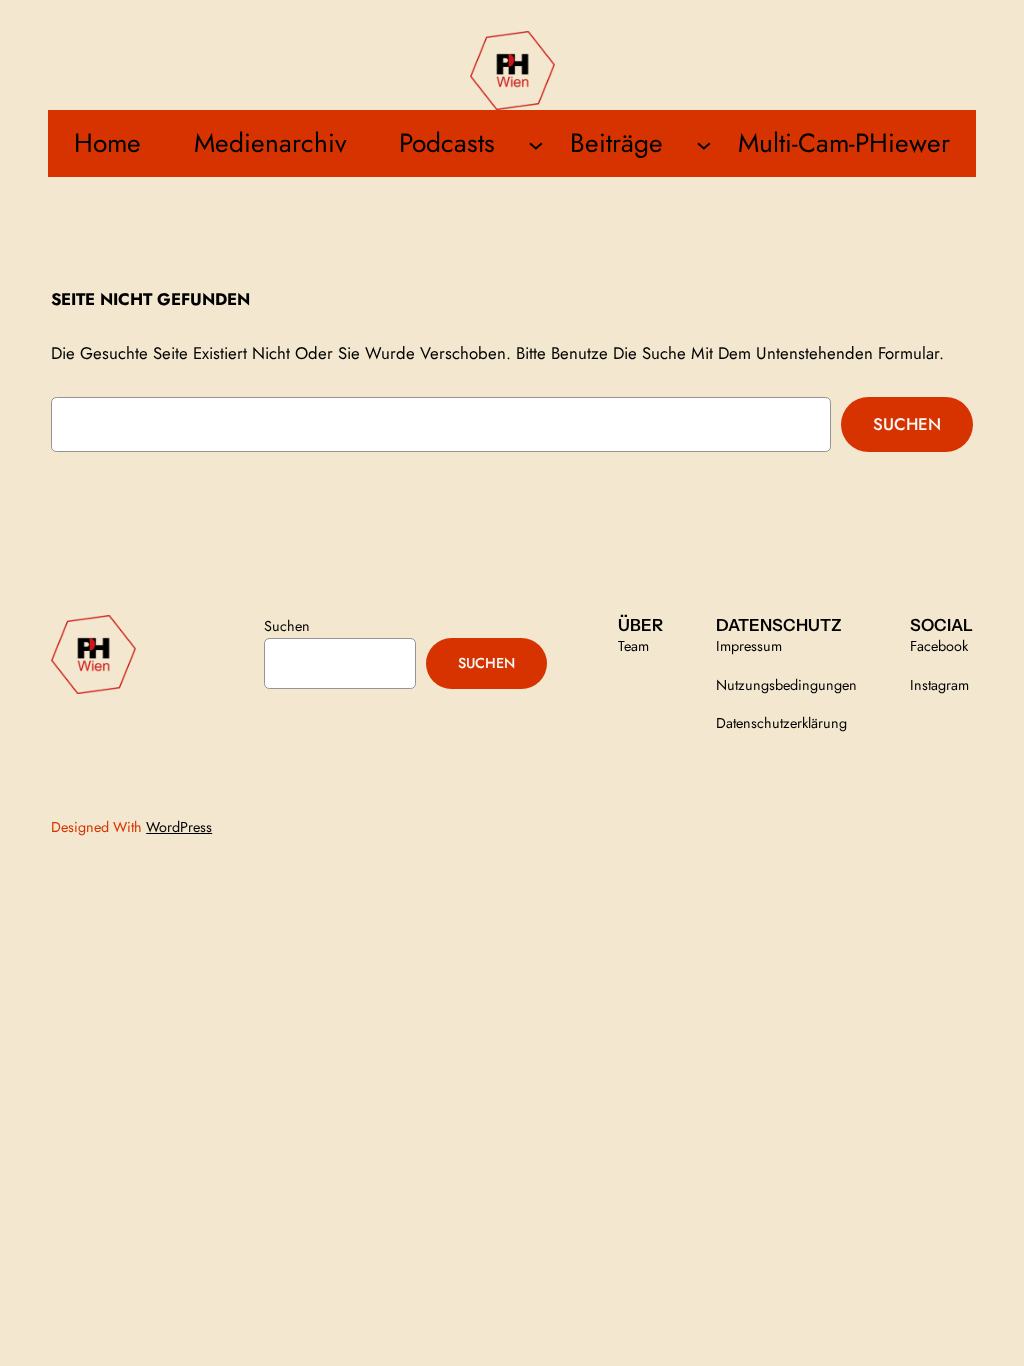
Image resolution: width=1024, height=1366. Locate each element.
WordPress (179, 827)
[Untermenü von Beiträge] (704, 144)
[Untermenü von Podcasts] (536, 144)
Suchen (907, 424)
